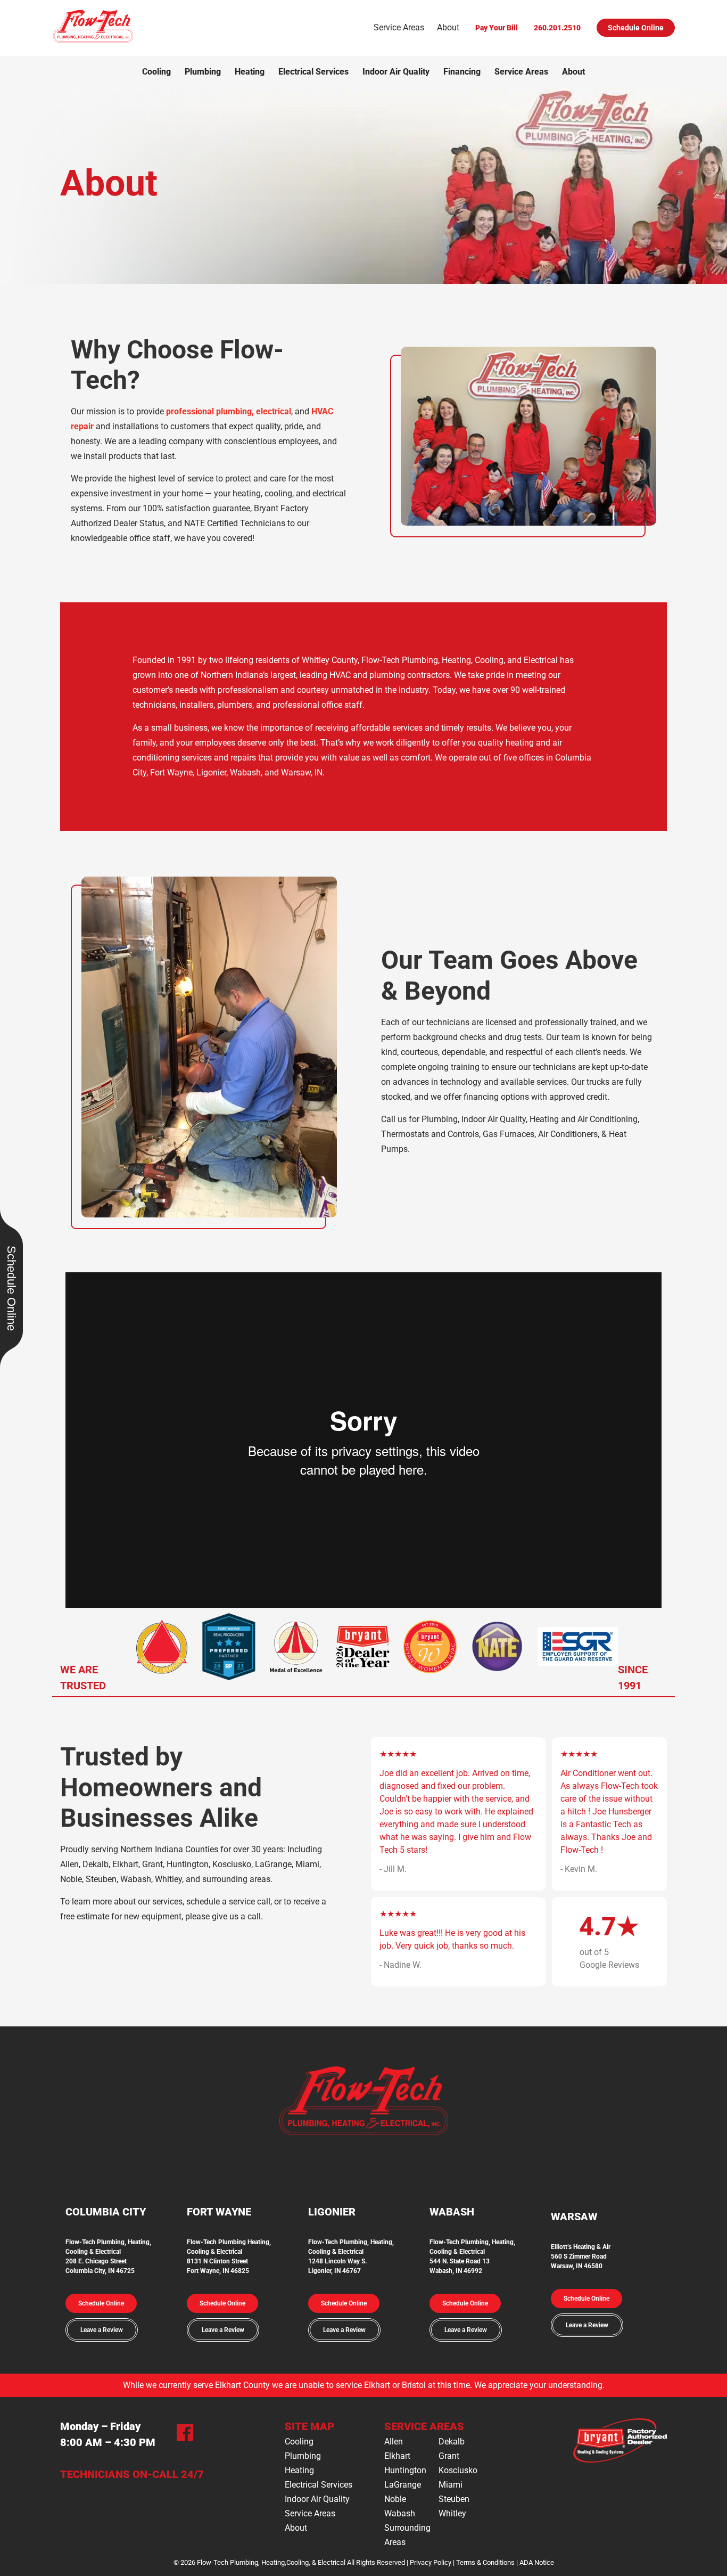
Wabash (400, 2513)
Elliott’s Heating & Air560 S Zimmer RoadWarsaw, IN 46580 (581, 2256)
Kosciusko (458, 2470)
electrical (274, 411)
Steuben (454, 2499)
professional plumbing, (210, 411)
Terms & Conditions (485, 2562)
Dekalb (452, 2442)
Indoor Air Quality (396, 72)
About (448, 27)
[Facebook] (185, 2435)
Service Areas (399, 27)
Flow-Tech (324, 2242)
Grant (449, 2456)
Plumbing (203, 72)
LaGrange (403, 2485)
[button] (101, 2303)
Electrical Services (313, 72)
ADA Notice (537, 2562)
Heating (250, 72)
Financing (462, 72)
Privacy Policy (431, 2562)
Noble (395, 2499)
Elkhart (397, 2456)
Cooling (156, 72)
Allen (394, 2442)
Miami (451, 2485)
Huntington (405, 2470)
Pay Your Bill (497, 28)
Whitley (452, 2513)
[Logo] (93, 41)
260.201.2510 (557, 28)
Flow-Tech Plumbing (217, 2242)
